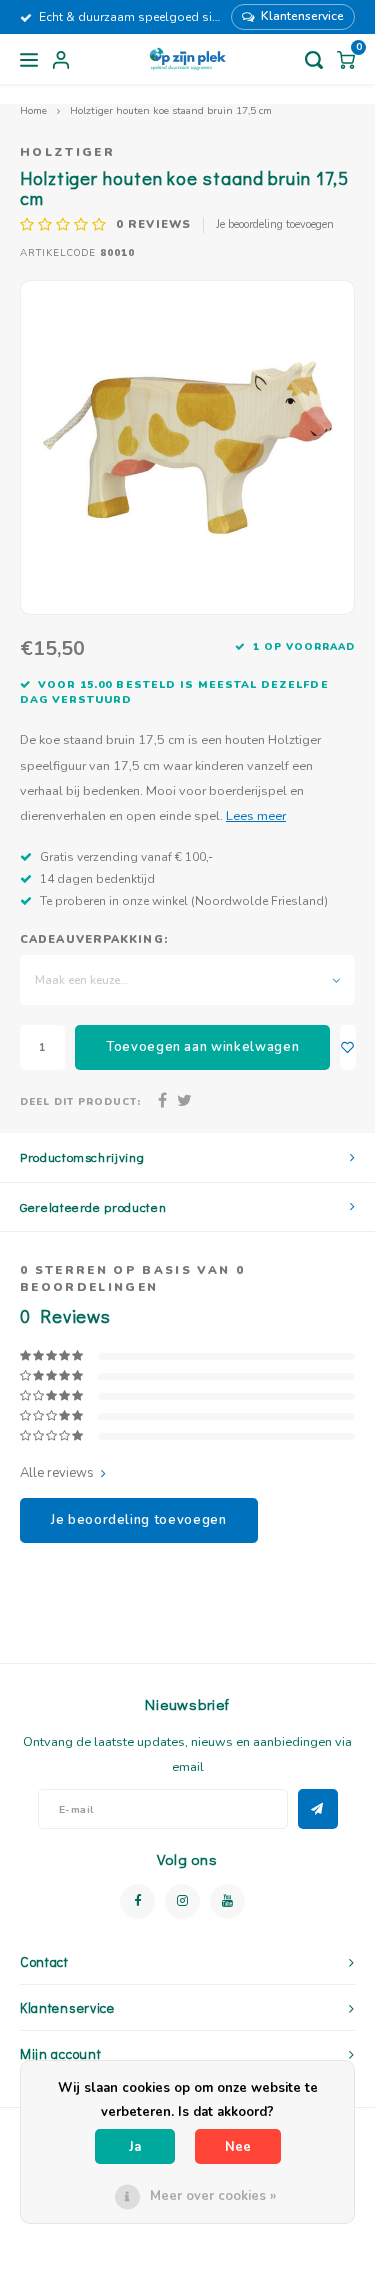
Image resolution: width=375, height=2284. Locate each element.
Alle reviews (57, 1473)
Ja (135, 2147)
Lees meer (256, 815)
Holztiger (67, 152)
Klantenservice (302, 16)
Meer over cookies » (213, 2196)
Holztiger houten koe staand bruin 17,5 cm (171, 110)
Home (33, 110)
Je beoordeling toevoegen (275, 224)
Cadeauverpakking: (94, 939)
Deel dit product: (80, 1101)
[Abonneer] (318, 1809)
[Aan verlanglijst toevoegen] (348, 1047)
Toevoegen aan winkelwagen (202, 1047)
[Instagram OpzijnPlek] (182, 1901)
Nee (238, 2147)
